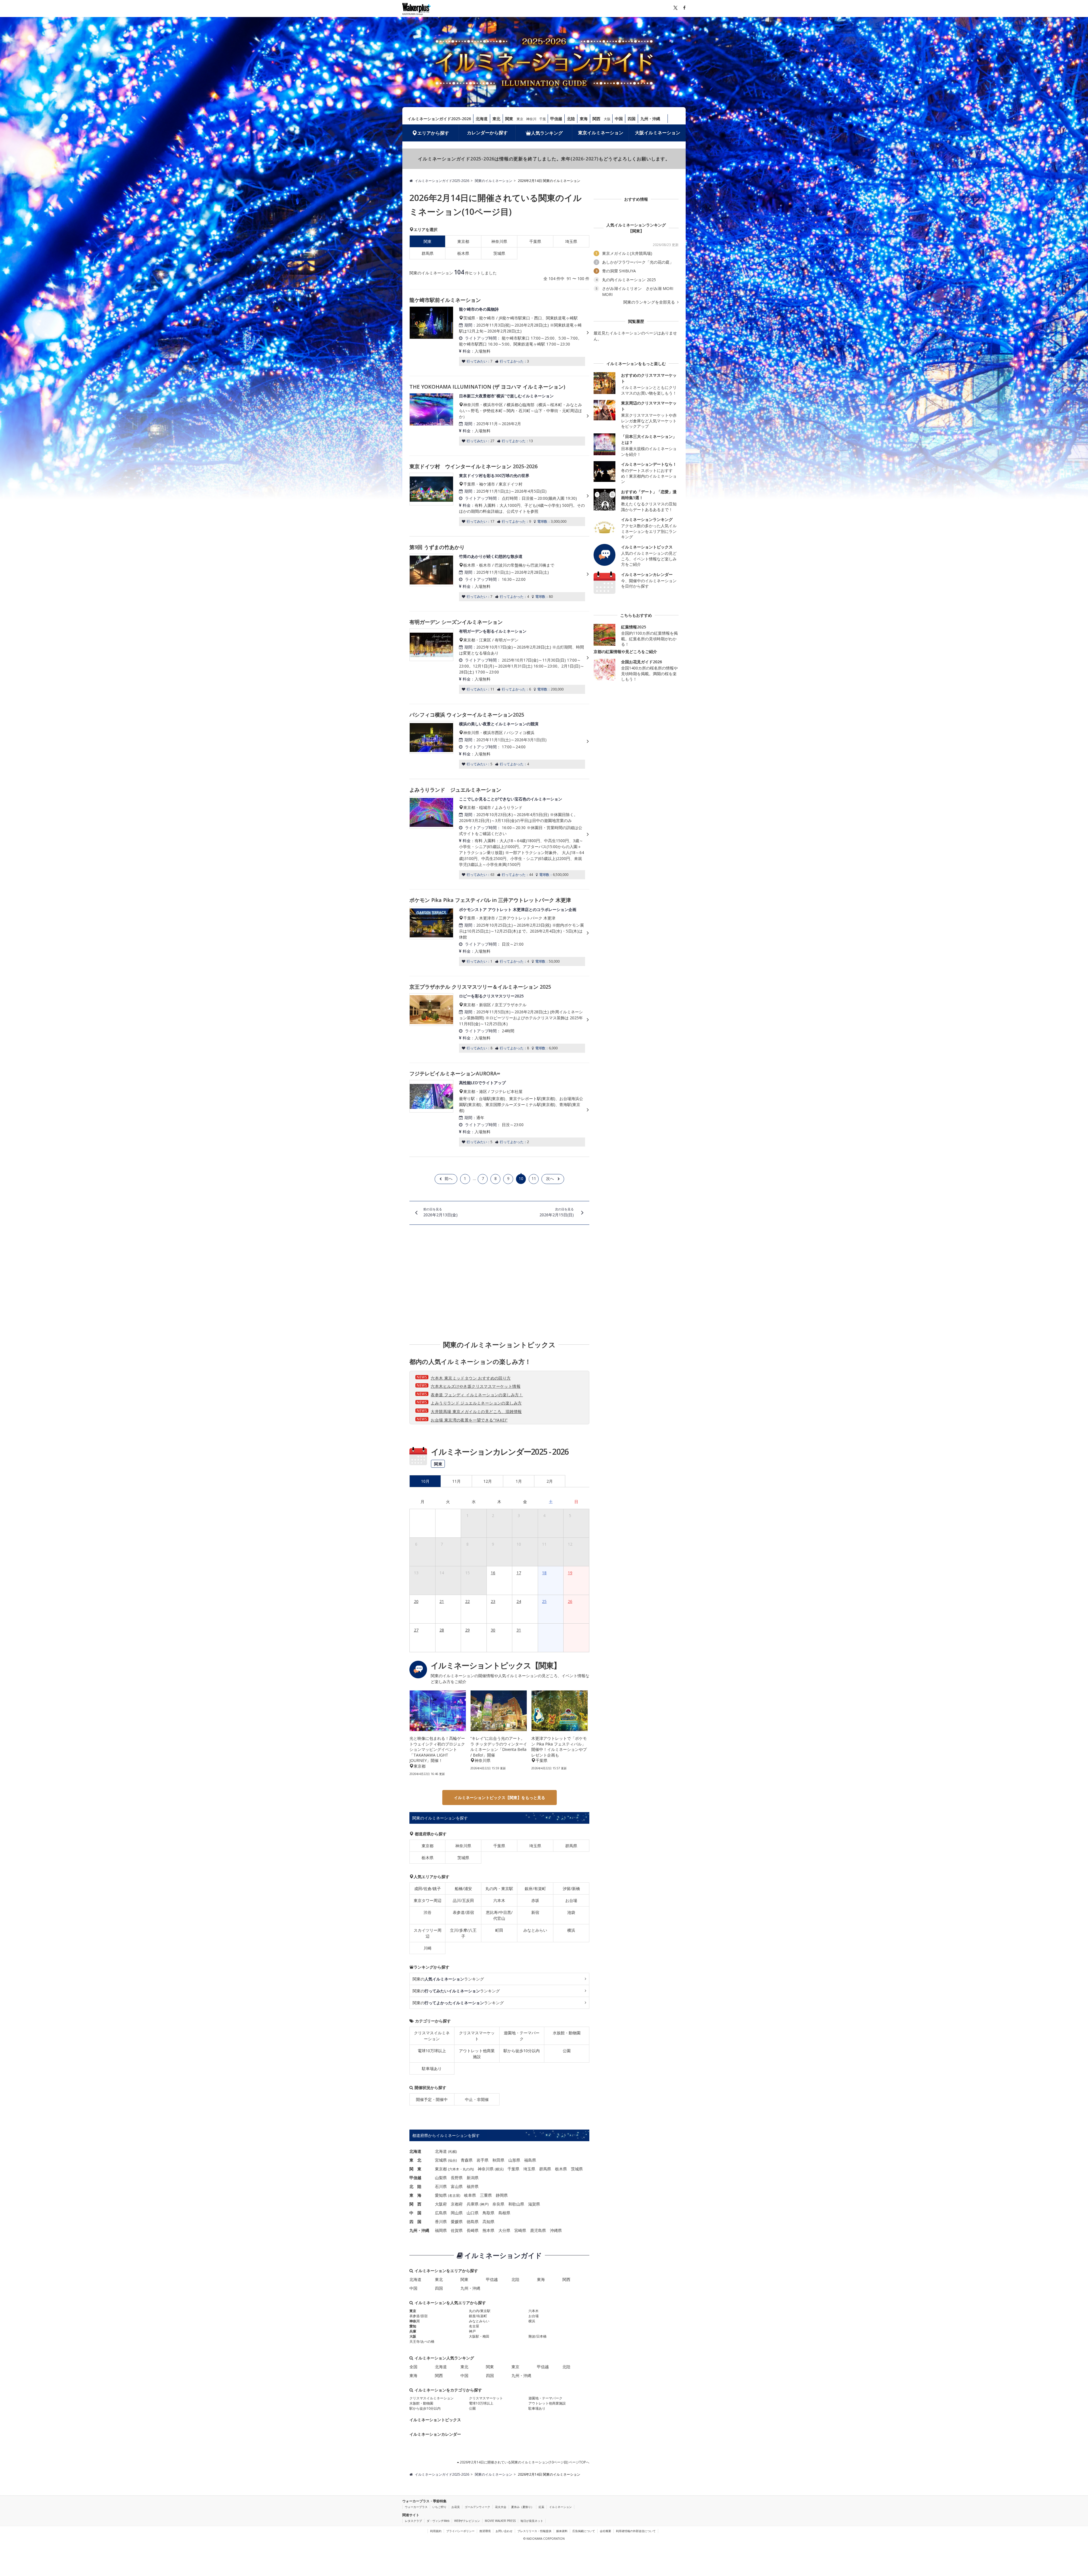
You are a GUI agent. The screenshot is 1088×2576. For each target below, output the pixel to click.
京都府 (457, 2204)
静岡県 (502, 2195)
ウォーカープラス (416, 2507)
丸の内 (468, 2169)
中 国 (415, 2213)
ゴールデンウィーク (477, 2507)
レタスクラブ (413, 2521)
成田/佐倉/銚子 (428, 1888)
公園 (567, 2051)
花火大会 (501, 2507)
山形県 (514, 2160)
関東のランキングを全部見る (650, 302)
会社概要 (605, 2531)
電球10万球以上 (432, 2051)
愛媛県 (457, 2222)
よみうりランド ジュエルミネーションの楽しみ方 (476, 1403)
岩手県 (483, 2160)
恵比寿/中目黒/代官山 (499, 1915)
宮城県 (441, 2160)
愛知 (413, 2326)
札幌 (452, 2152)
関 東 (415, 2169)
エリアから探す (433, 133)
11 (534, 1178)
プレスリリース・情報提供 (534, 2531)
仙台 (452, 2160)
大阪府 (441, 2204)
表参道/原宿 (463, 1912)
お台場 (571, 1900)
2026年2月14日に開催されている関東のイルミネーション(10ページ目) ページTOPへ (524, 2462)
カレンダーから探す (487, 133)
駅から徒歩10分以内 (522, 2051)
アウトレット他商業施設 (477, 2054)
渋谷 (428, 1912)
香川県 (441, 2222)
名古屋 (454, 2195)
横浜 (571, 1930)
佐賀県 (457, 2230)
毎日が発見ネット (532, 2521)
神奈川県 (499, 241)
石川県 (441, 2186)
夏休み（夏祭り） (522, 2507)
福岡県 (441, 2230)
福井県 (473, 2186)
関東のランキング (448, 1979)
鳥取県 (488, 2213)
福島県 (530, 2160)
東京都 (463, 241)
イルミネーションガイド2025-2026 (439, 119)
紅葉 (541, 2507)
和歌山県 (516, 2204)
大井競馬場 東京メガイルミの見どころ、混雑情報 (476, 1411)
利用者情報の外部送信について (636, 2531)
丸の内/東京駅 (480, 2311)
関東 (509, 119)
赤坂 (535, 1900)
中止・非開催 (477, 2099)
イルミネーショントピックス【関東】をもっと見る (500, 1798)
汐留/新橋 (571, 1888)
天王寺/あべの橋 (422, 2341)
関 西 (415, 2204)
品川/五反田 (463, 1900)
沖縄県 (556, 2230)
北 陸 (415, 2186)
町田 (499, 1930)
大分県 (504, 2230)
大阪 (607, 119)
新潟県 (473, 2178)
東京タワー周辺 (428, 1900)
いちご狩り (439, 2507)
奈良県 (498, 2204)
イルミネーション (560, 2507)
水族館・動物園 (567, 2033)
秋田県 (498, 2160)
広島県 (441, 2213)
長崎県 (473, 2230)
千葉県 (535, 241)
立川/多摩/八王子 (463, 1933)
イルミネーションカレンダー (435, 2434)
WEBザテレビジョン (467, 2521)
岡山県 (457, 2213)
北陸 (571, 119)
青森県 (467, 2160)
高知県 (488, 2222)
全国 (413, 2367)
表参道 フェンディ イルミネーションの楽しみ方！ (477, 1395)
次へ (550, 1178)
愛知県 (441, 2195)
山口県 (473, 2213)
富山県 (457, 2186)
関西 (596, 119)
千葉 (543, 119)
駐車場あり (432, 2068)
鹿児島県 (538, 2230)
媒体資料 (562, 2531)
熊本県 (488, 2230)
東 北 (415, 2160)
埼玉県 (571, 241)
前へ (449, 1178)
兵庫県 (473, 2204)
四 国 (415, 2222)
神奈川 (531, 119)
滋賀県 (534, 2204)
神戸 (484, 2204)
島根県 (504, 2213)
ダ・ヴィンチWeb (438, 2521)
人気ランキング (547, 133)
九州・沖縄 (650, 119)
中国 (619, 119)
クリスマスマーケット (477, 2036)
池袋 (571, 1912)
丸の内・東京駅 (499, 1888)
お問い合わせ (504, 2531)
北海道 (482, 119)
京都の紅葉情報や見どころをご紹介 (625, 652)
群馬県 (428, 253)
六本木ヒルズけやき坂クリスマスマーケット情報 (476, 1386)
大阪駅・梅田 (479, 2336)
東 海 (415, 2195)
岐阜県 (470, 2195)
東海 (584, 119)
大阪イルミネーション (658, 133)
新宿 (535, 1912)
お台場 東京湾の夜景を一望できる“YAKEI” (469, 1420)
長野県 (457, 2178)
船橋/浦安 (463, 1888)
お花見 (456, 2507)
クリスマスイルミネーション (432, 2036)
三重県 (486, 2195)
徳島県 (473, 2222)
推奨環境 (485, 2531)
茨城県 (499, 253)
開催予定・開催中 (432, 2099)
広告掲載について (584, 2531)
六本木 (499, 1900)
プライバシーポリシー (460, 2531)
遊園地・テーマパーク (522, 2036)
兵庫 (413, 2331)
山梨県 (441, 2178)
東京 (520, 119)
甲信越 (556, 119)
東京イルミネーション (601, 133)
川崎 (428, 1948)
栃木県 (463, 253)
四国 (632, 119)
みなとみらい (535, 1930)
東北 (496, 119)
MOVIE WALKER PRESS (500, 2521)
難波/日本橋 (537, 2336)
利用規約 (436, 2531)
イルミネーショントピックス (435, 2420)
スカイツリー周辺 (428, 1933)
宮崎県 (520, 2230)
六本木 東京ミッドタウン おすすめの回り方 (471, 1378)
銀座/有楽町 (535, 1888)
